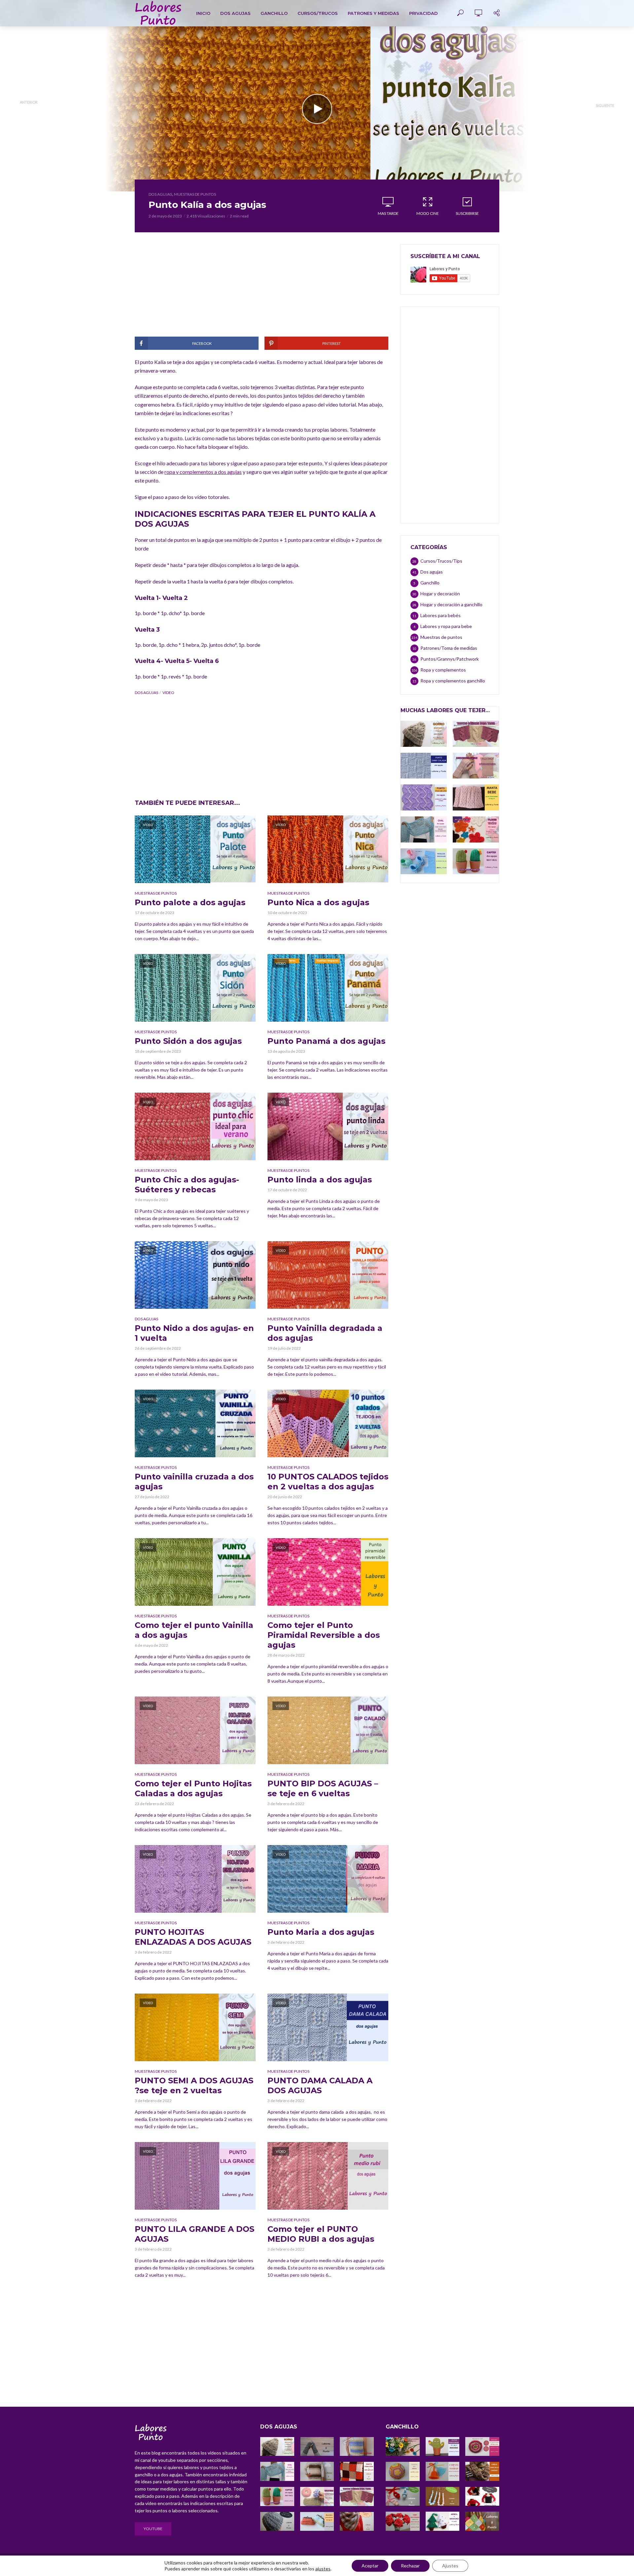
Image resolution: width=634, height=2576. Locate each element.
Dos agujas (235, 13)
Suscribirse (467, 213)
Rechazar (410, 2566)
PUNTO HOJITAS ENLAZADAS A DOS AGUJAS (193, 1937)
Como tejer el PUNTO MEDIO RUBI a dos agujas (321, 2234)
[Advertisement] (262, 290)
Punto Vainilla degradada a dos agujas (325, 1333)
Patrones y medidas (373, 13)
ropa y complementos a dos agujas (203, 472)
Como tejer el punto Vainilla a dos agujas (194, 1630)
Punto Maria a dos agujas (321, 1932)
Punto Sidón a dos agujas (188, 1041)
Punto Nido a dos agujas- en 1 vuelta (194, 1333)
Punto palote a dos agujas (190, 902)
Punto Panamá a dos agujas (326, 1041)
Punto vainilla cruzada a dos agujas (194, 1482)
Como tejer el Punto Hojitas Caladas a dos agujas (193, 1788)
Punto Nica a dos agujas (318, 902)
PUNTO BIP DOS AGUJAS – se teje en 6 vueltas (323, 1788)
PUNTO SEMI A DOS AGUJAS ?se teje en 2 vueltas (194, 2085)
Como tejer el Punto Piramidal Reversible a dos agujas (324, 1635)
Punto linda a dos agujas (320, 1180)
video (168, 693)
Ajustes (450, 2566)
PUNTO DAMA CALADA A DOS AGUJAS (320, 2085)
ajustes (323, 2569)
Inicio (203, 13)
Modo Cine (428, 213)
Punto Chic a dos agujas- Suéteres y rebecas (187, 1185)
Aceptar (370, 2566)
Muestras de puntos (195, 194)
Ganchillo (274, 13)
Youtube (153, 2529)
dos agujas (146, 693)
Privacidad (423, 13)
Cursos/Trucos (318, 13)
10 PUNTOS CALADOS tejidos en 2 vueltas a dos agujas (328, 1482)
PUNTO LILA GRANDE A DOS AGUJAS (194, 2234)
